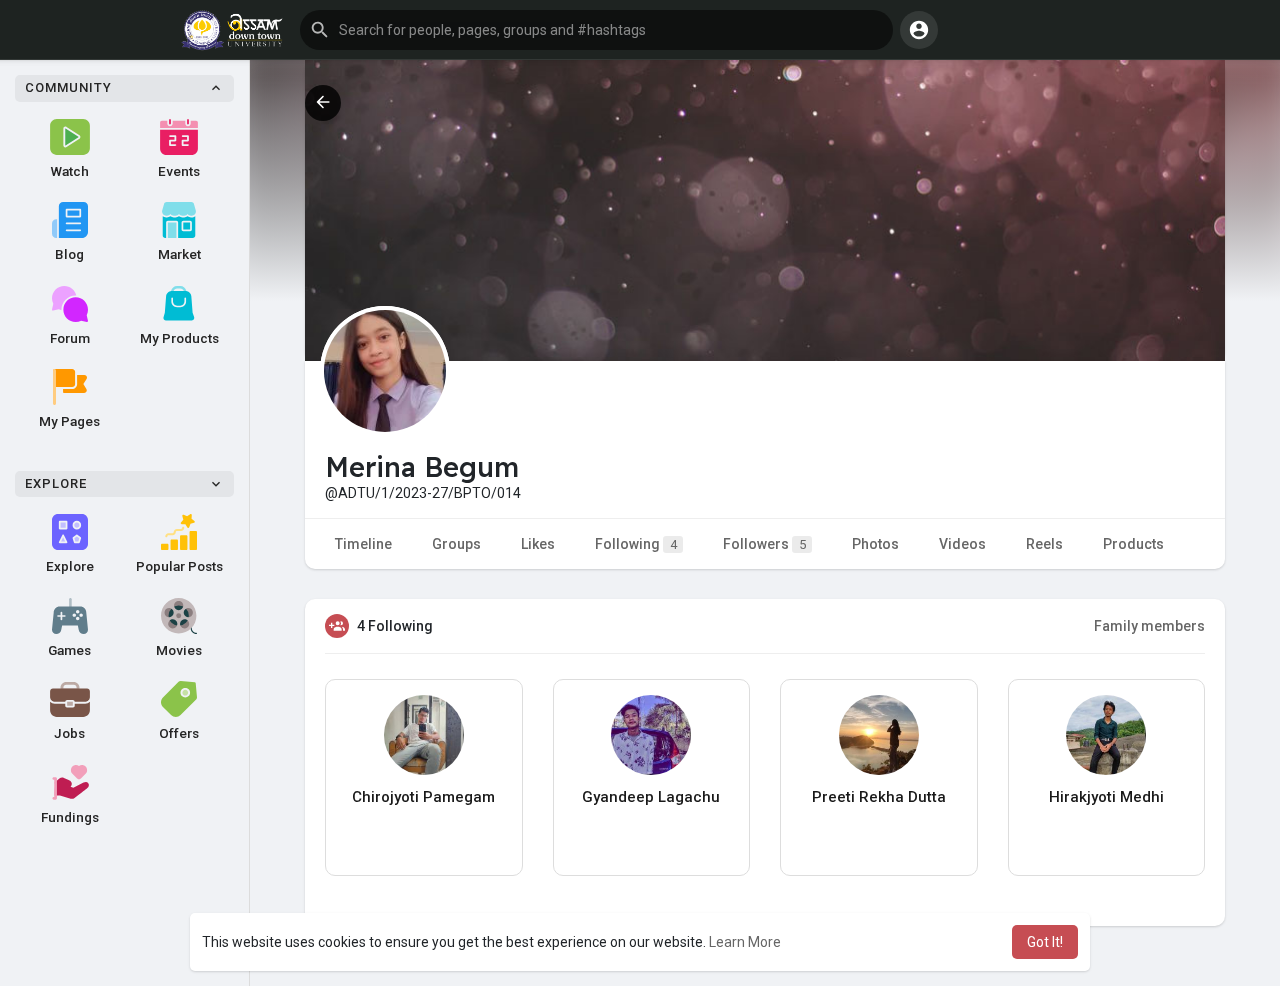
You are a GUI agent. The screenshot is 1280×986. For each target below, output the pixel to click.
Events (179, 171)
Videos (962, 544)
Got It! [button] (1045, 942)
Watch (70, 171)
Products (1133, 544)
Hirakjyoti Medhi (1106, 797)
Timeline (363, 544)
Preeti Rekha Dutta (879, 797)
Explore (70, 566)
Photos (875, 544)
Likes (538, 544)
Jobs (69, 733)
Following (636, 544)
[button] (596, 30)
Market (179, 254)
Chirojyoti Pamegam (423, 797)
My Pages (69, 421)
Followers (764, 544)
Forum (70, 338)
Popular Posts (179, 566)
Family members (1149, 626)
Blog (69, 254)
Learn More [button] (745, 942)
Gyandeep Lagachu (651, 797)
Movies (179, 650)
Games (69, 650)
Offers (179, 733)
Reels (1044, 544)
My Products (179, 338)
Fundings (70, 817)
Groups (456, 544)
